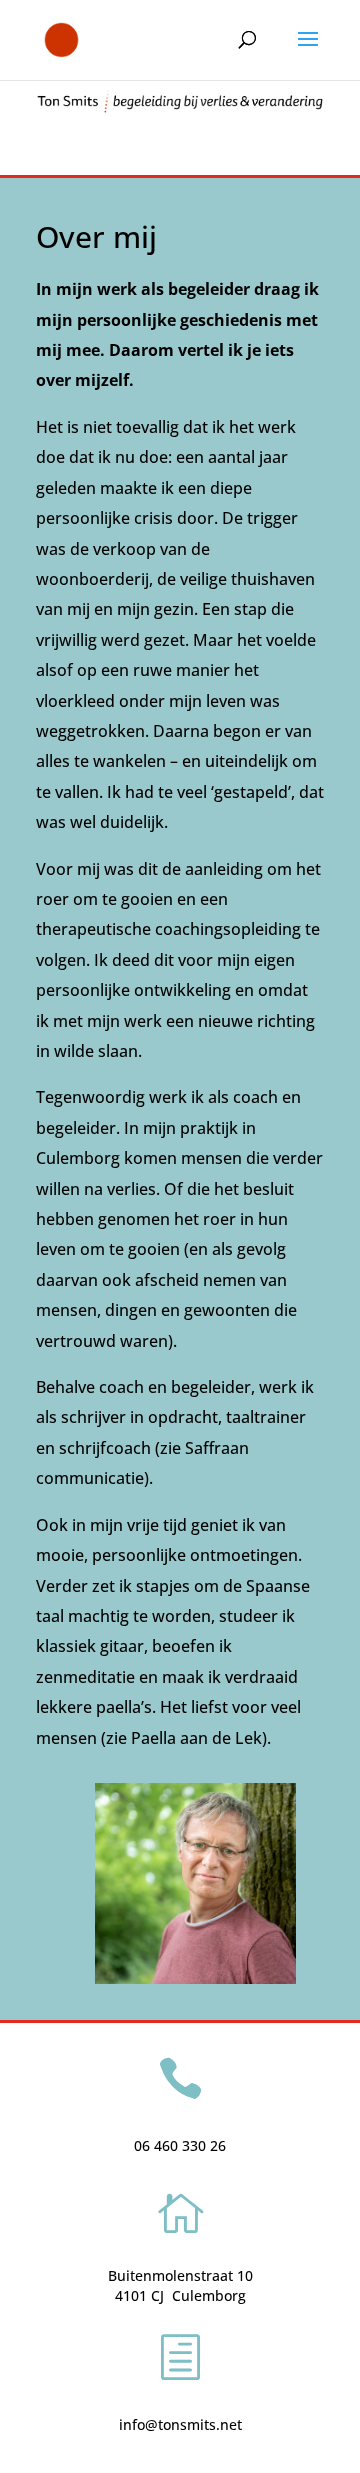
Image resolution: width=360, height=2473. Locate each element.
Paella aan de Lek (196, 1738)
